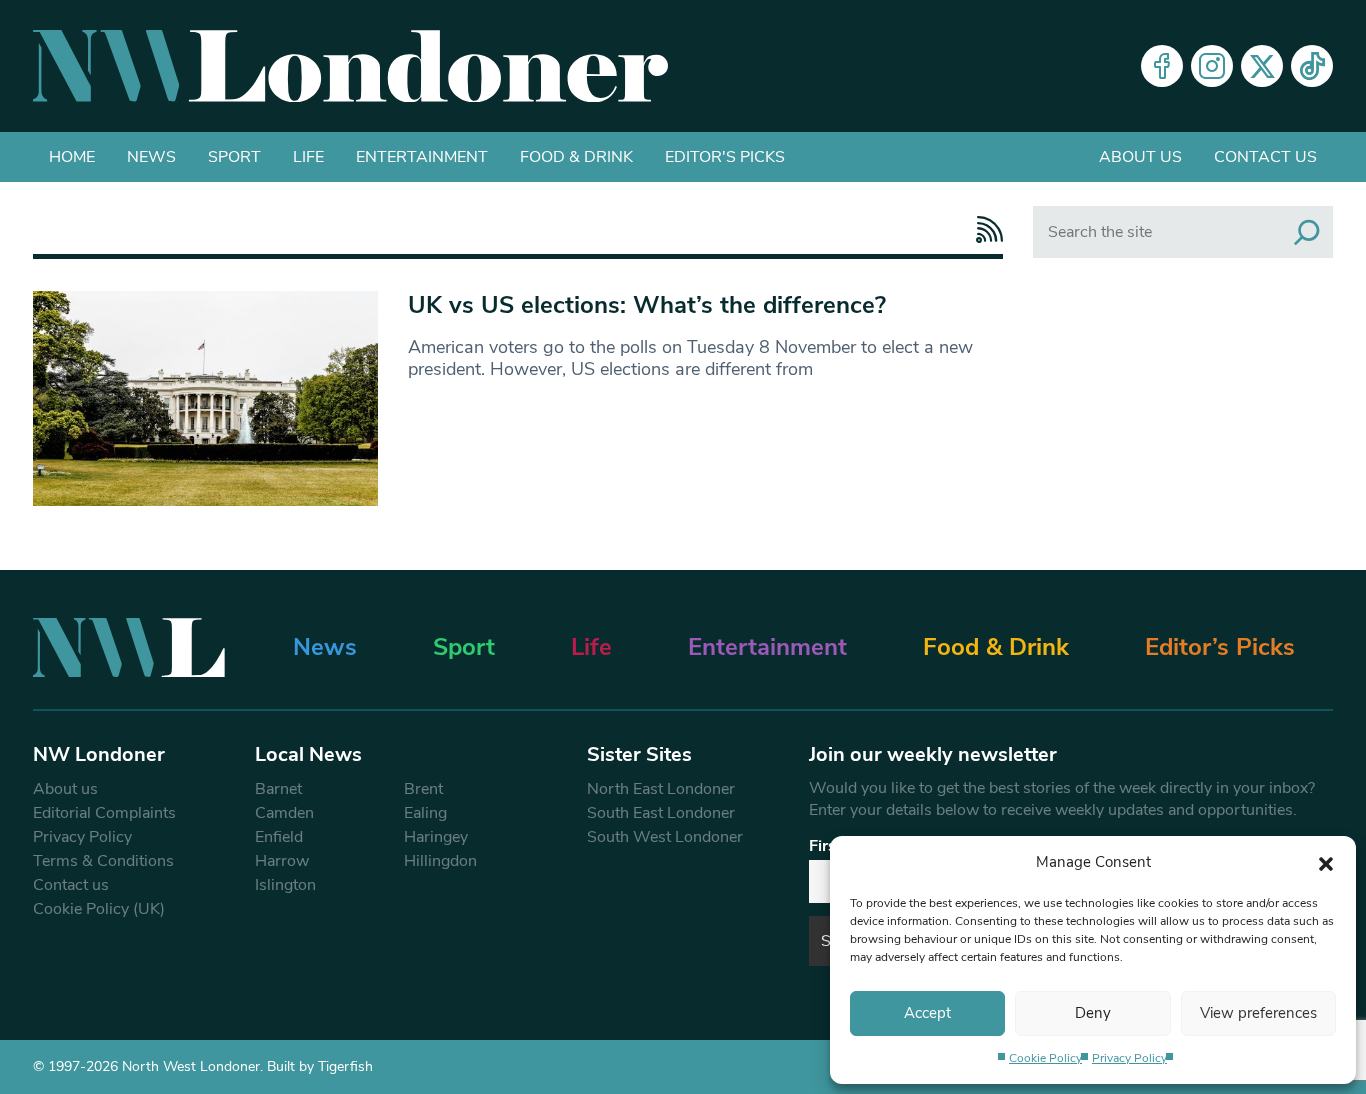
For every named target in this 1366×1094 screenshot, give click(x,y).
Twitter (1262, 66)
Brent (423, 789)
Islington (285, 885)
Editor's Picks (725, 157)
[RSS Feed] (984, 229)
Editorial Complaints (104, 813)
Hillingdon (440, 861)
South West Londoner (665, 837)
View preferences (1258, 1013)
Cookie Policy (1045, 1058)
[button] (1326, 862)
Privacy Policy (1129, 1058)
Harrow (282, 861)
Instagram (1212, 66)
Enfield (279, 837)
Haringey (436, 837)
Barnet (278, 789)
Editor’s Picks (1220, 647)
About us (1140, 157)
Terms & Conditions (103, 861)
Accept (927, 1013)
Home (72, 157)
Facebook (1162, 66)
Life (308, 157)
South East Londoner (661, 813)
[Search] (1307, 232)
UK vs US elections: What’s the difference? (647, 305)
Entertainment (422, 157)
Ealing (425, 813)
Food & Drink (576, 157)
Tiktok (1312, 66)
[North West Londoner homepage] (350, 66)
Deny (1093, 1013)
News (151, 157)
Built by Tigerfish (320, 1066)
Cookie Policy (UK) (99, 909)
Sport (234, 157)
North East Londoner (661, 789)
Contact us (1265, 157)
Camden (284, 813)
